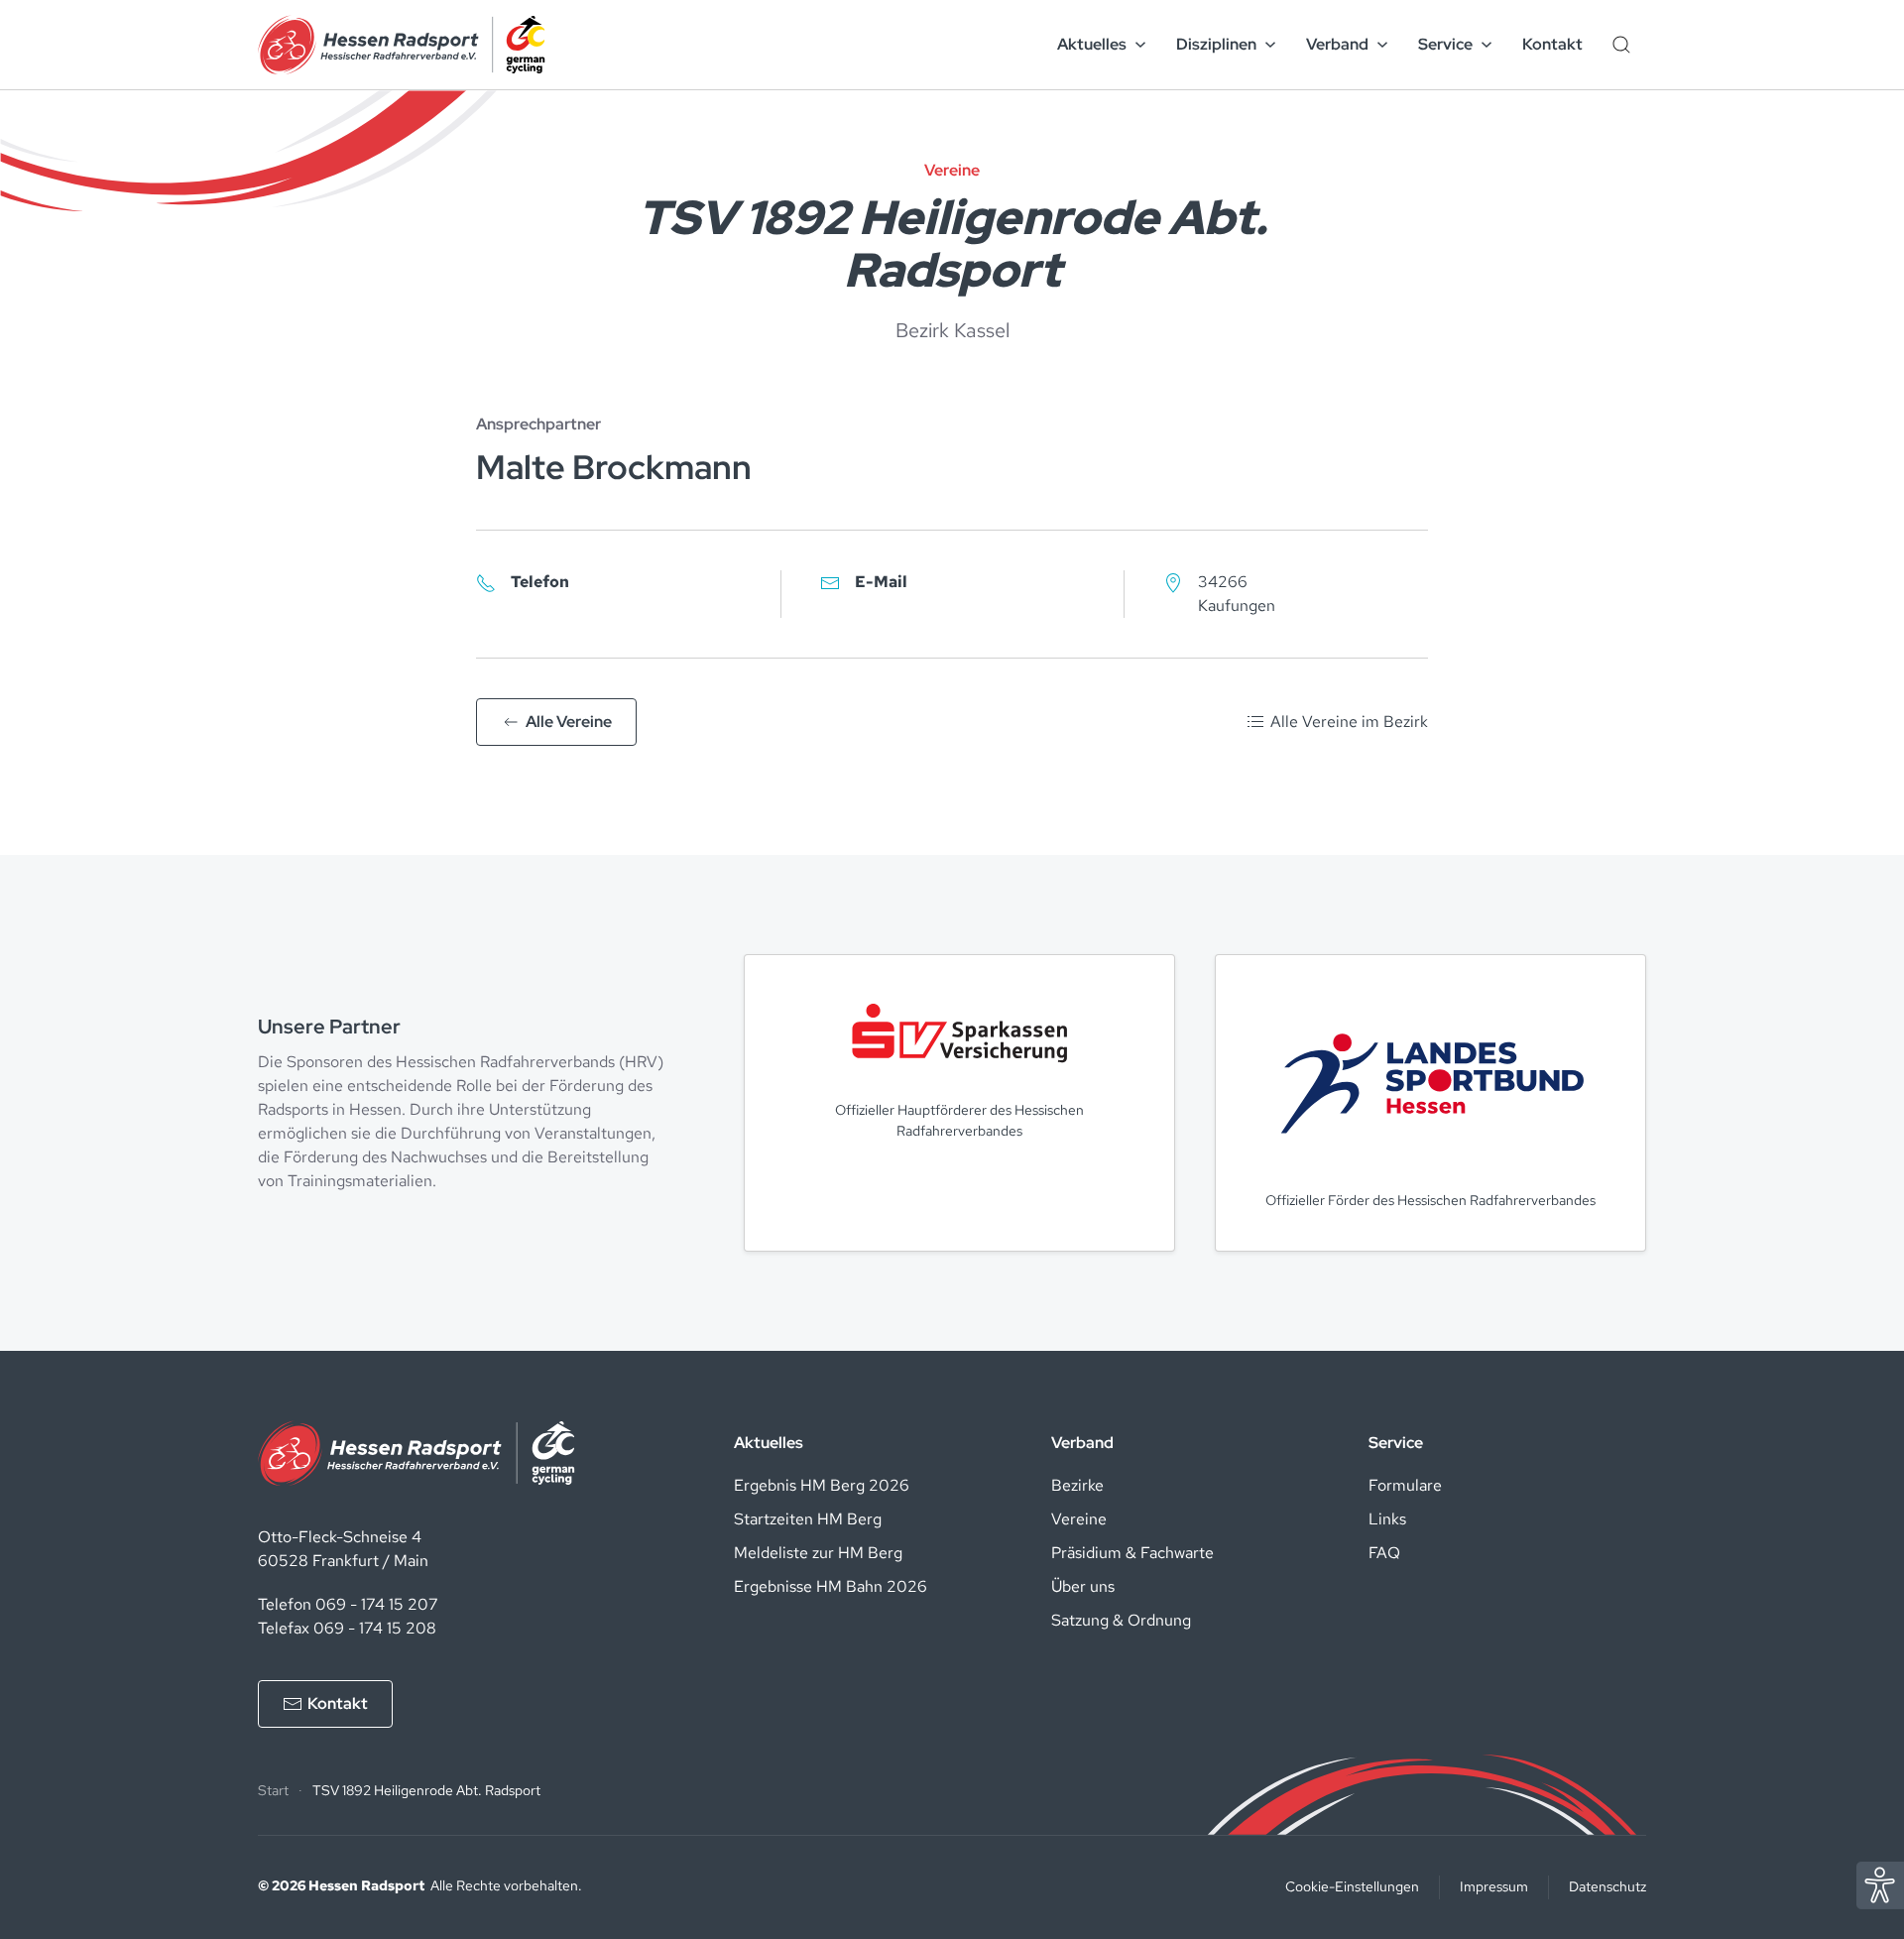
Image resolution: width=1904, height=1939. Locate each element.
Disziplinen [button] (1216, 44)
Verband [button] (1337, 44)
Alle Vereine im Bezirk (1349, 722)
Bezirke (1077, 1485)
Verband (1082, 1443)
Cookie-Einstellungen (1352, 1886)
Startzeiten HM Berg (808, 1519)
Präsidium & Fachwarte (1132, 1553)
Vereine (1079, 1519)
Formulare (1405, 1485)
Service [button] (1445, 44)
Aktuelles (769, 1443)
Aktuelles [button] (1092, 44)
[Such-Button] (1621, 45)
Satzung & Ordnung (1121, 1620)
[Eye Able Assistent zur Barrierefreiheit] (1880, 1884)
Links (1387, 1519)
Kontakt (1552, 44)
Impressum (1494, 1886)
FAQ (1384, 1553)
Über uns (1083, 1586)
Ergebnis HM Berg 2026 (822, 1485)
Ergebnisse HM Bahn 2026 (831, 1586)
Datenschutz (1607, 1886)
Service (1396, 1443)
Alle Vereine (569, 722)
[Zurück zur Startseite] (402, 45)
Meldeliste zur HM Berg (818, 1553)
